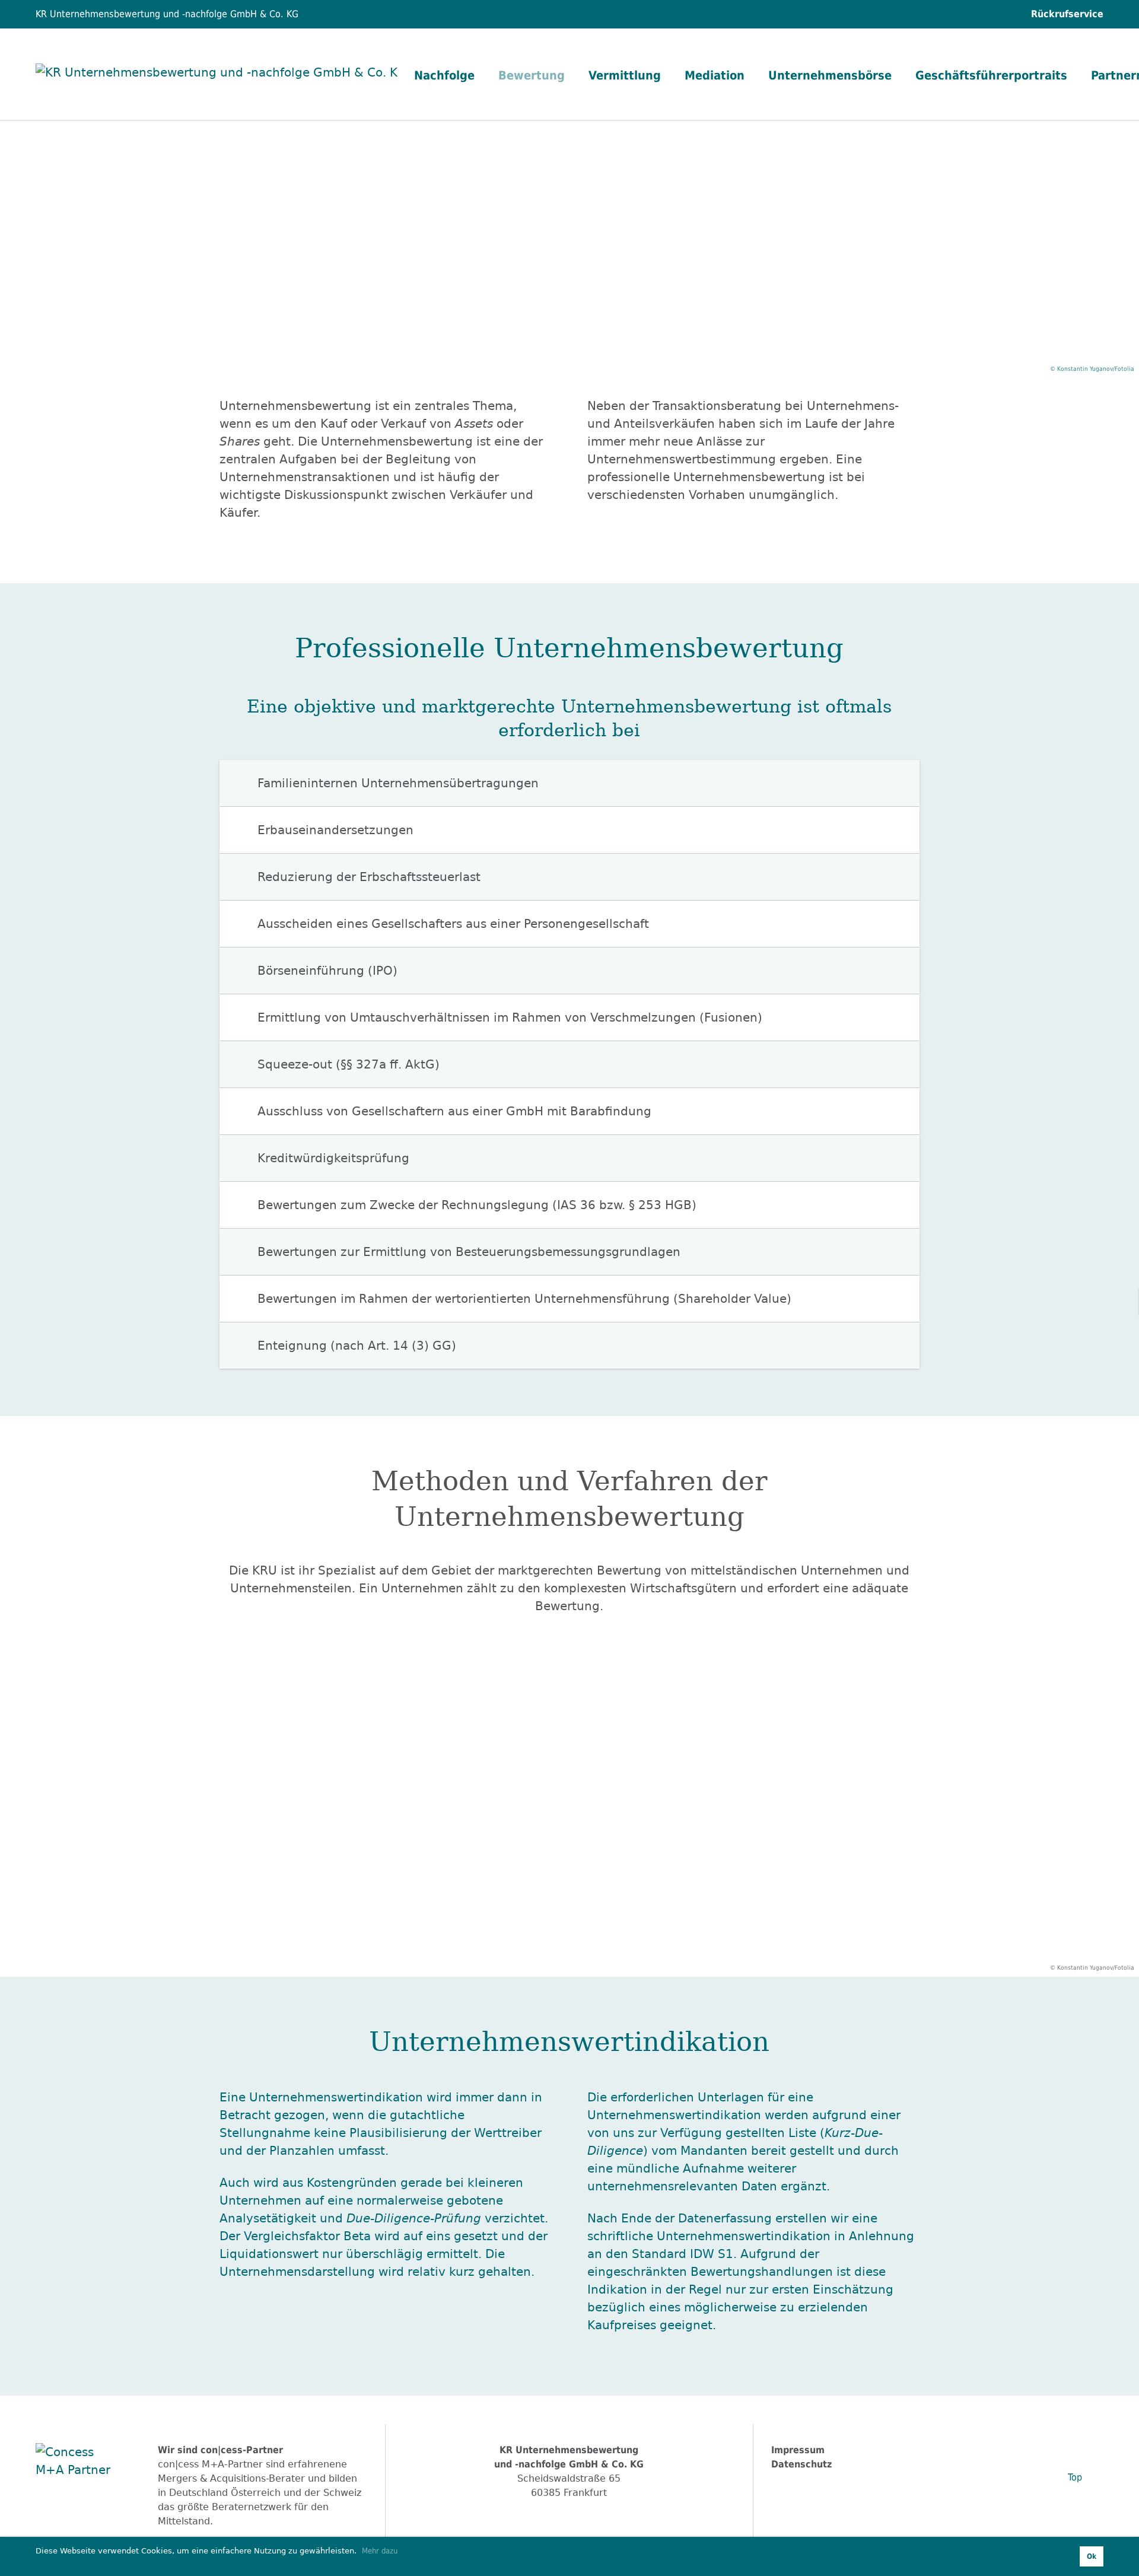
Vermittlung (625, 75)
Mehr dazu (380, 2551)
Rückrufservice (1066, 14)
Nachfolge (444, 75)
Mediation (715, 75)
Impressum (798, 2450)
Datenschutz (801, 2464)
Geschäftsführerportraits (991, 75)
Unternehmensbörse (830, 75)
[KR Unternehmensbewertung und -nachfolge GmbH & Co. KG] (217, 74)
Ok (1092, 2556)
